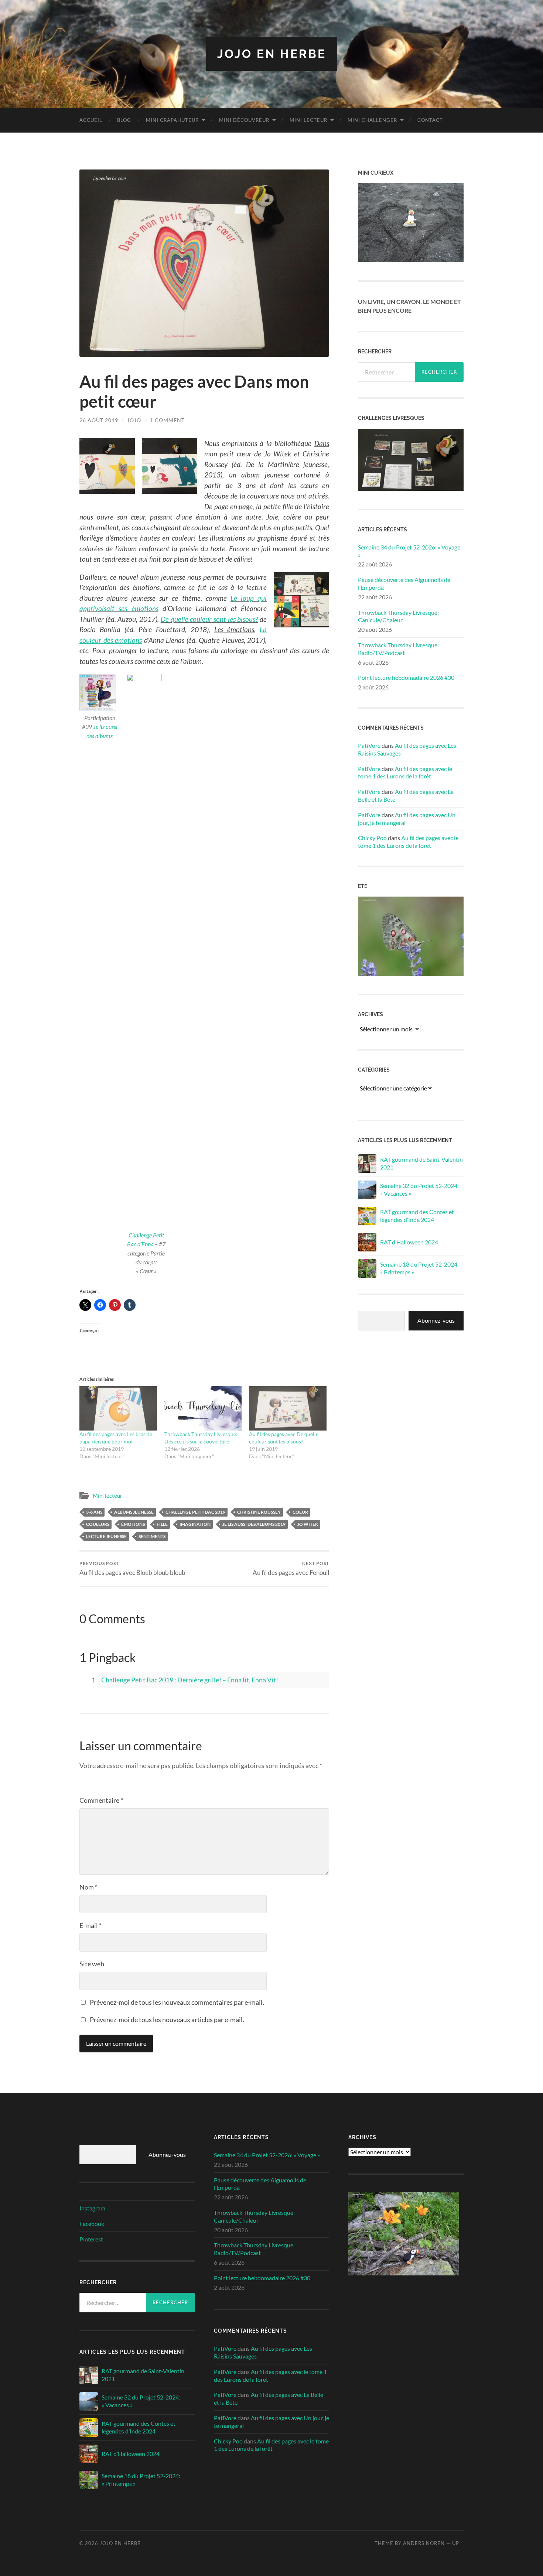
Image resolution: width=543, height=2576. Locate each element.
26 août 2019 (99, 420)
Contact (430, 120)
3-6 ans (94, 1512)
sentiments (152, 1536)
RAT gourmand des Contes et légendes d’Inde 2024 (417, 1216)
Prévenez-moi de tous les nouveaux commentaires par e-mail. (177, 2002)
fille (162, 1524)
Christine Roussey (259, 1512)
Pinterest (91, 2239)
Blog (124, 120)
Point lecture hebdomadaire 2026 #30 (406, 677)
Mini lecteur (308, 120)
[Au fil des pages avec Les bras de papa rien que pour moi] (118, 1408)
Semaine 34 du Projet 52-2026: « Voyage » (409, 551)
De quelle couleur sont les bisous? (209, 619)
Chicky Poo (372, 838)
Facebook (92, 2224)
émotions (133, 1524)
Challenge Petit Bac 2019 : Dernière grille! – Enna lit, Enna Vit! (190, 1680)
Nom (88, 1887)
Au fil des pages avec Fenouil (291, 1568)
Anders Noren (424, 2543)
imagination (195, 1524)
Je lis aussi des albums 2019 (254, 1524)
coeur (300, 1512)
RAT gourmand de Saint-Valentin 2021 (421, 1163)
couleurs (98, 1524)
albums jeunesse (134, 1512)
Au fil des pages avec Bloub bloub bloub (132, 1568)
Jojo (134, 420)
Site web (92, 1964)
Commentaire (101, 1800)
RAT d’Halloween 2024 (409, 1242)
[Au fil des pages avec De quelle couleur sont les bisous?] (288, 1408)
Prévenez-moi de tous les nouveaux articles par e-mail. (167, 2020)
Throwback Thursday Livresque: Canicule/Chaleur (398, 616)
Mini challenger (372, 120)
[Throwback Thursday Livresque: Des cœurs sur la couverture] (203, 1408)
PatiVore (369, 745)
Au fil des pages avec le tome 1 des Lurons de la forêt (405, 773)
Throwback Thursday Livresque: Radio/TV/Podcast (398, 649)
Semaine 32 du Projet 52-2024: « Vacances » (419, 1189)
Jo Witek (308, 1524)
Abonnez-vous (436, 1320)
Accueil (91, 120)
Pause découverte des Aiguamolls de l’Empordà (404, 583)
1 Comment (167, 420)
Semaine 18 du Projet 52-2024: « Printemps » (419, 1268)
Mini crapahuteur (172, 120)
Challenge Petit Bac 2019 (195, 1512)
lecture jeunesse (106, 1536)
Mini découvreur (244, 120)
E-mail (90, 1925)
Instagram (92, 2208)
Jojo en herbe (272, 54)
